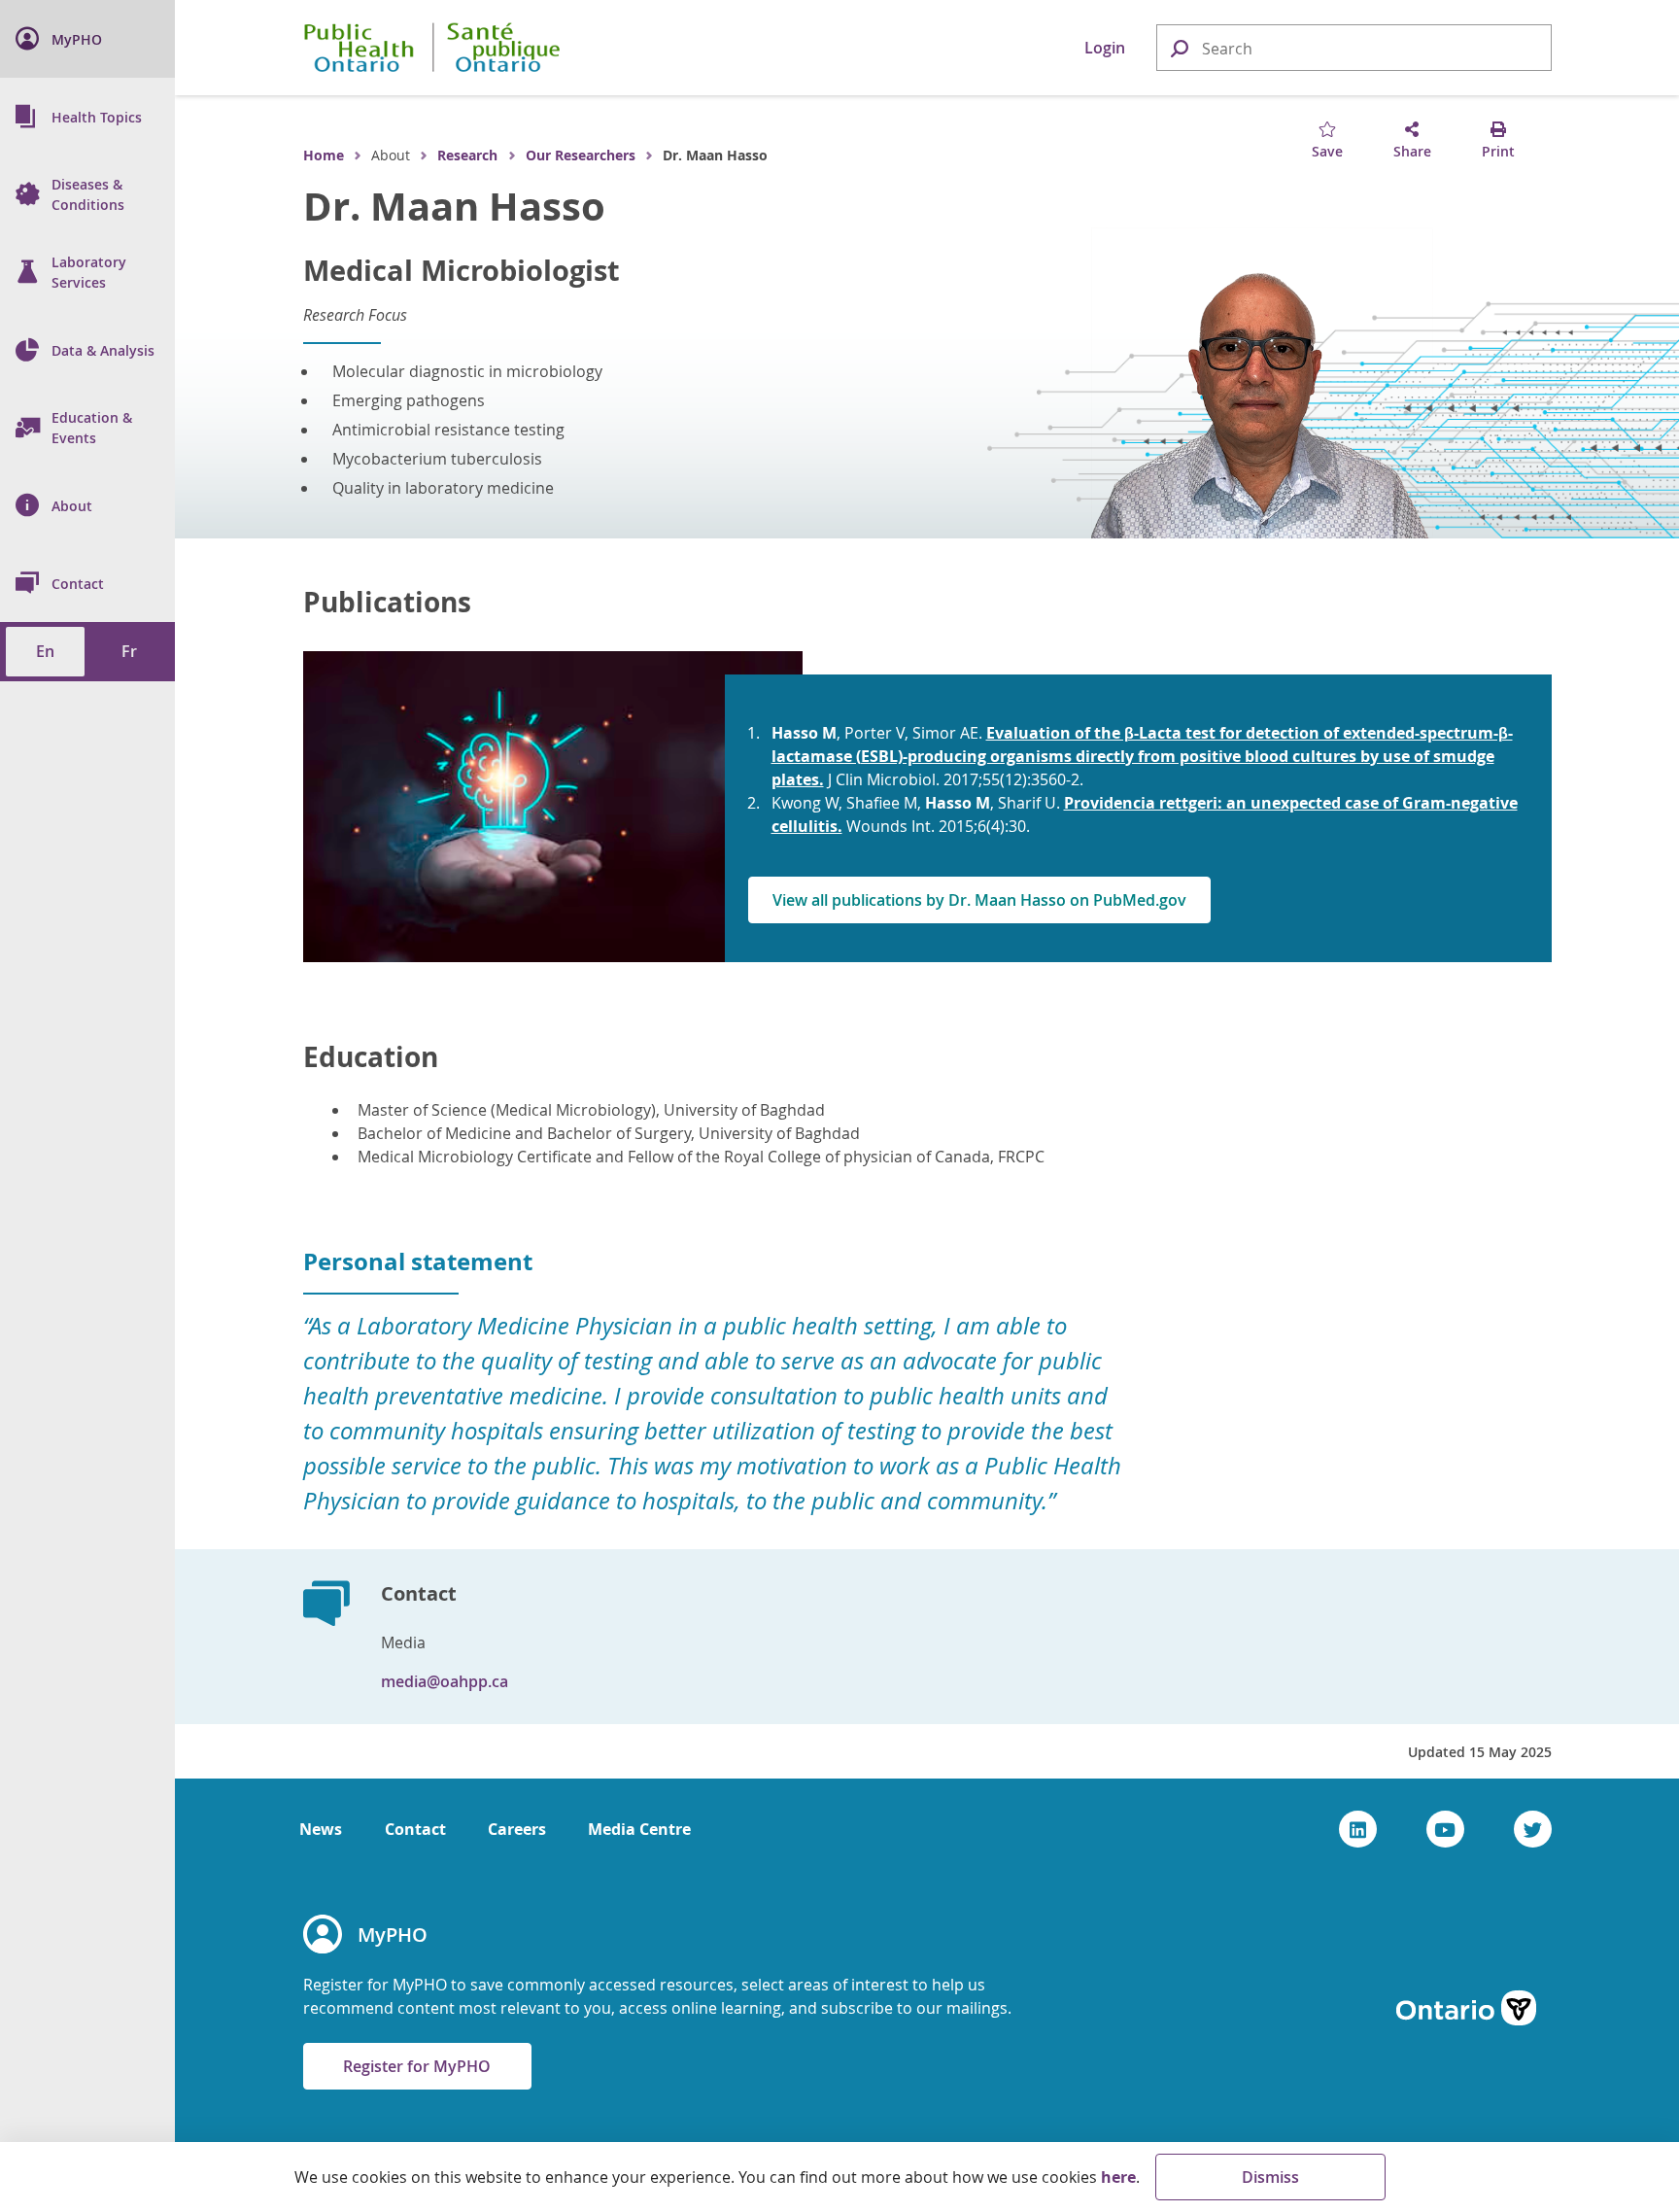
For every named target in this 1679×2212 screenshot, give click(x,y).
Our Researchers (581, 155)
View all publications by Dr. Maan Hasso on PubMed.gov (979, 900)
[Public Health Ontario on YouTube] (1445, 1829)
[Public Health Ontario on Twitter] (1533, 1829)
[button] (1179, 47)
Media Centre (639, 1829)
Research (467, 155)
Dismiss (1270, 2177)
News (321, 1829)
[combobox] (1354, 49)
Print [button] (1498, 151)
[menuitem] (87, 39)
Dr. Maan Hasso (454, 206)
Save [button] (1327, 151)
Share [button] (1412, 151)
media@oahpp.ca (445, 1681)
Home (324, 155)
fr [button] (129, 651)
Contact (415, 1829)
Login (1105, 48)
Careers (517, 1829)
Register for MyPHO (417, 2066)
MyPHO (393, 1935)
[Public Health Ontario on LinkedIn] (1358, 1829)
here (1118, 2177)
